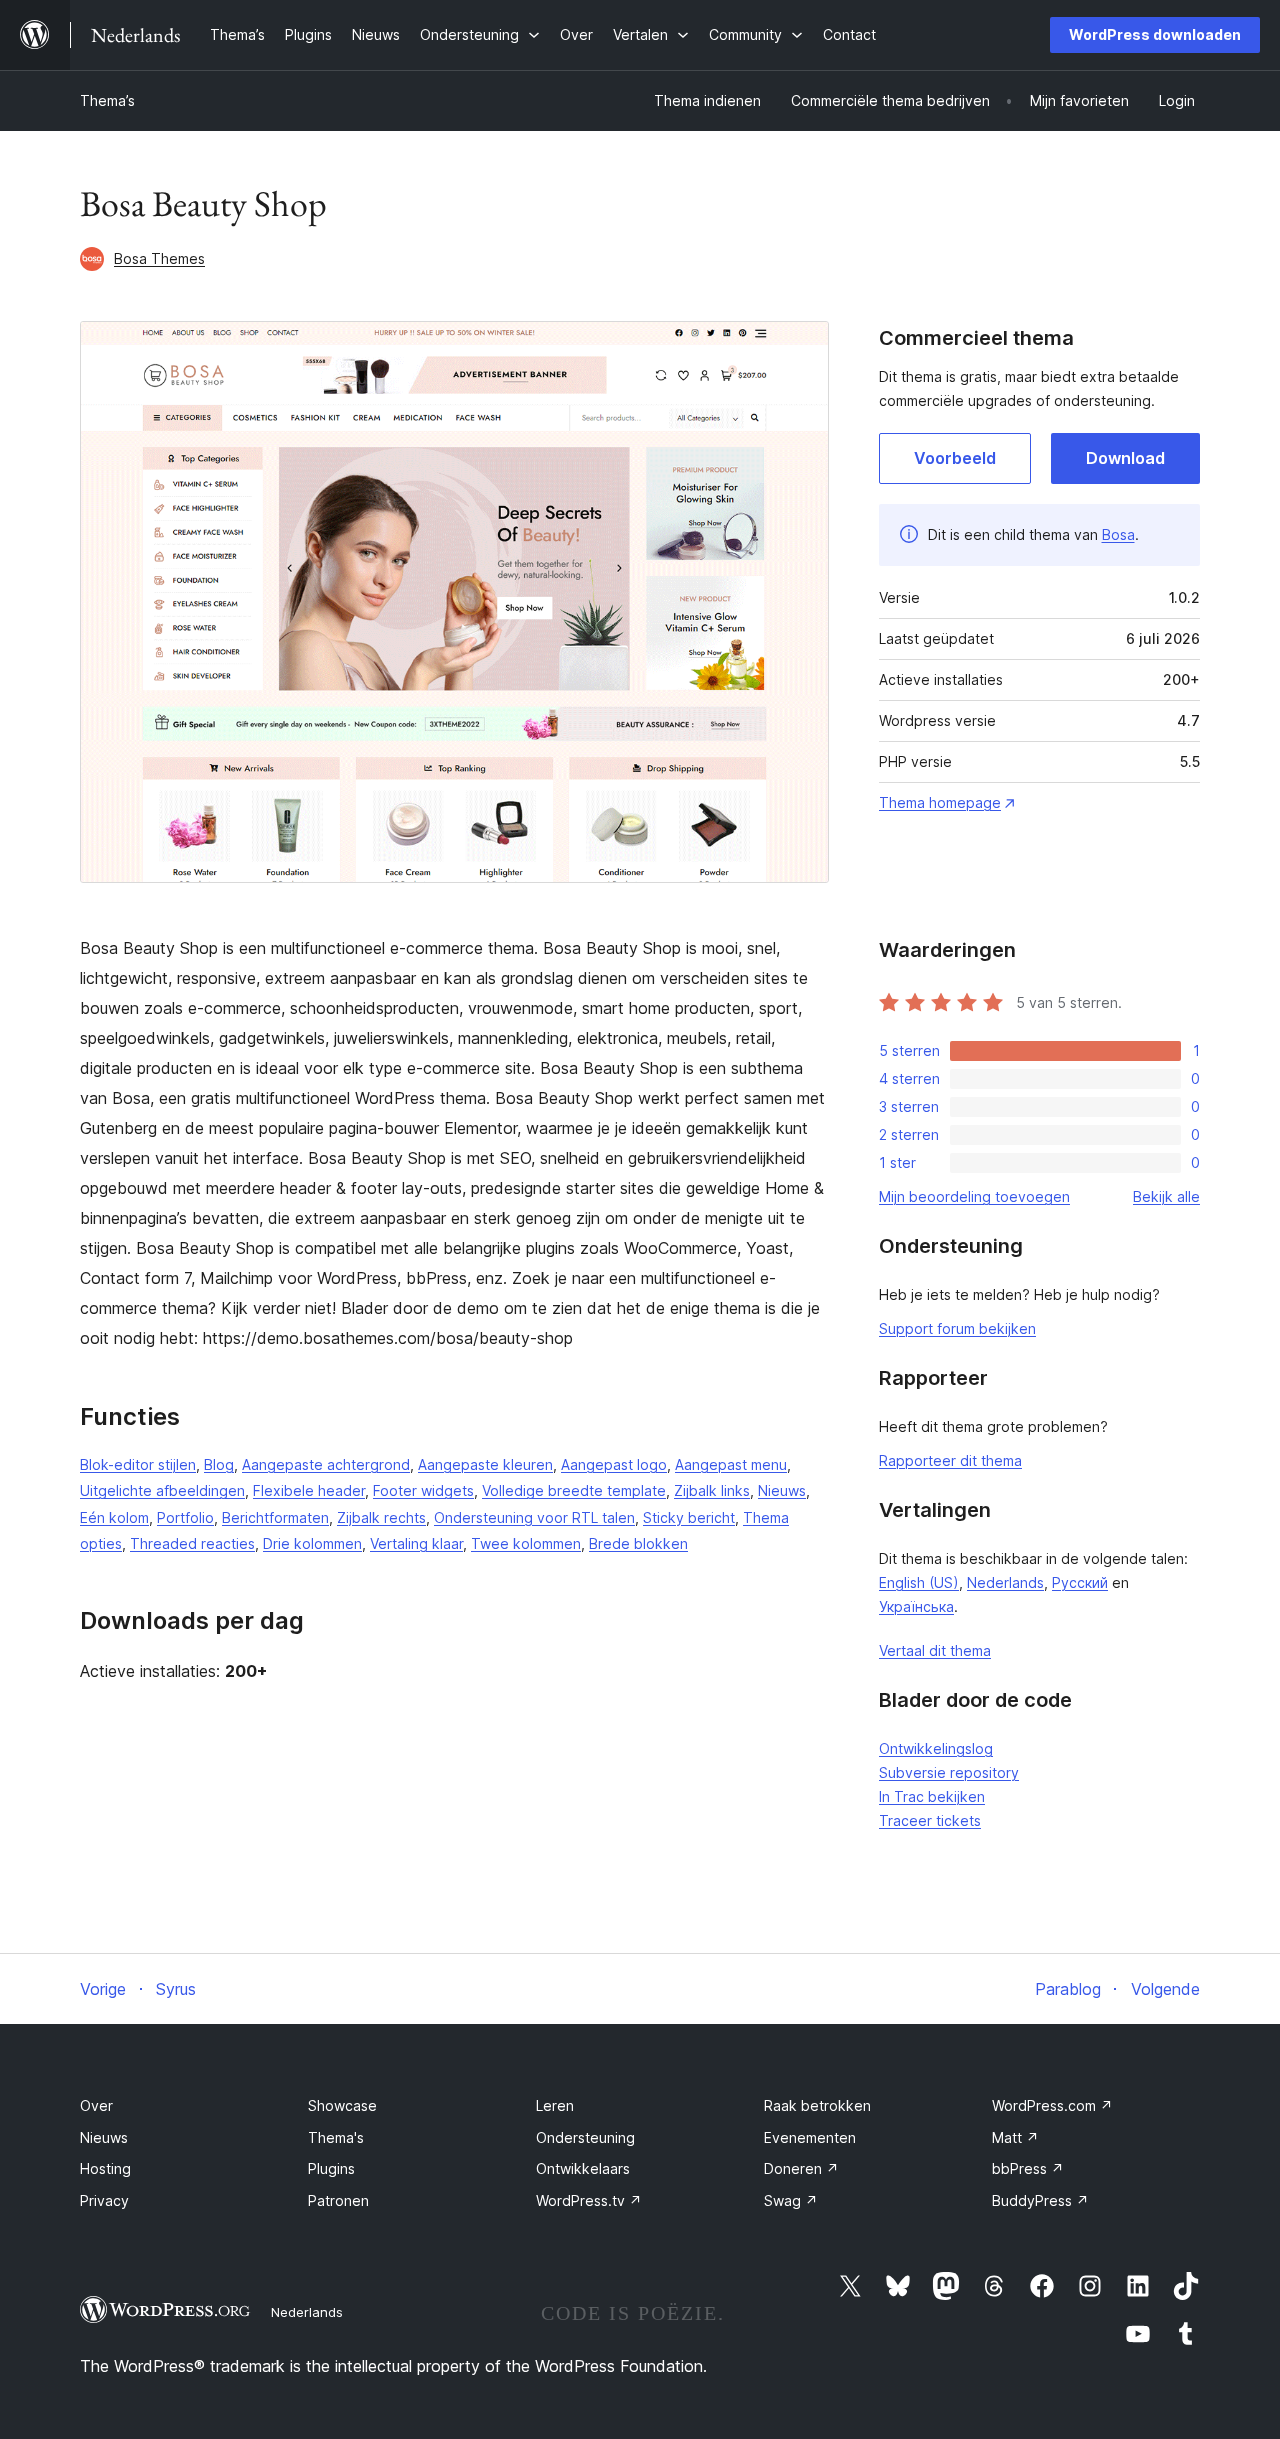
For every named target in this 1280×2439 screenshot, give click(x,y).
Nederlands (1005, 1582)
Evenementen (810, 2137)
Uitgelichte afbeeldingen (162, 1490)
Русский (1080, 1582)
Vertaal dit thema (935, 1650)
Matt (1015, 2137)
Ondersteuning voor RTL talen (534, 1517)
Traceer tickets (930, 1820)
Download (1125, 458)
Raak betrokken (817, 2105)
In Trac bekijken (932, 1796)
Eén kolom (114, 1517)
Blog (219, 1464)
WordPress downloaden (1155, 34)
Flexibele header (309, 1490)
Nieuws (782, 1490)
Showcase (342, 2105)
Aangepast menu (731, 1464)
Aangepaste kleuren (485, 1464)
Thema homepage (940, 802)
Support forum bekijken (957, 1328)
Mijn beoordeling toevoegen (974, 1196)
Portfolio (185, 1517)
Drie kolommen (312, 1543)
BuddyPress (1040, 2200)
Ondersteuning (585, 2137)
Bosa (1118, 534)
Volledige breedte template (574, 1490)
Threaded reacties (192, 1543)
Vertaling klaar (416, 1543)
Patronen (338, 2200)
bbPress (1028, 2168)
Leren (555, 2105)
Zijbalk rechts (381, 1517)
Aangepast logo (614, 1464)
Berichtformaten (275, 1517)
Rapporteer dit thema (950, 1460)
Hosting (105, 2168)
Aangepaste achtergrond (326, 1464)
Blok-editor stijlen (138, 1464)
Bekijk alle (1166, 1196)
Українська (916, 1606)
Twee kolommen (526, 1543)
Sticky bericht (689, 1517)
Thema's (336, 2137)
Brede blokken (638, 1543)
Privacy (104, 2200)
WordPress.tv (589, 2200)
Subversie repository (949, 1772)
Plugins (331, 2168)
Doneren (801, 2168)
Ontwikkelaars (583, 2168)
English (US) (919, 1582)
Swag (791, 2200)
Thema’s (107, 100)
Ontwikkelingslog (936, 1748)
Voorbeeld (955, 458)
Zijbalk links (712, 1490)
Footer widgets (423, 1490)
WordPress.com (1052, 2105)
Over (96, 2105)
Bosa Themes (159, 258)
